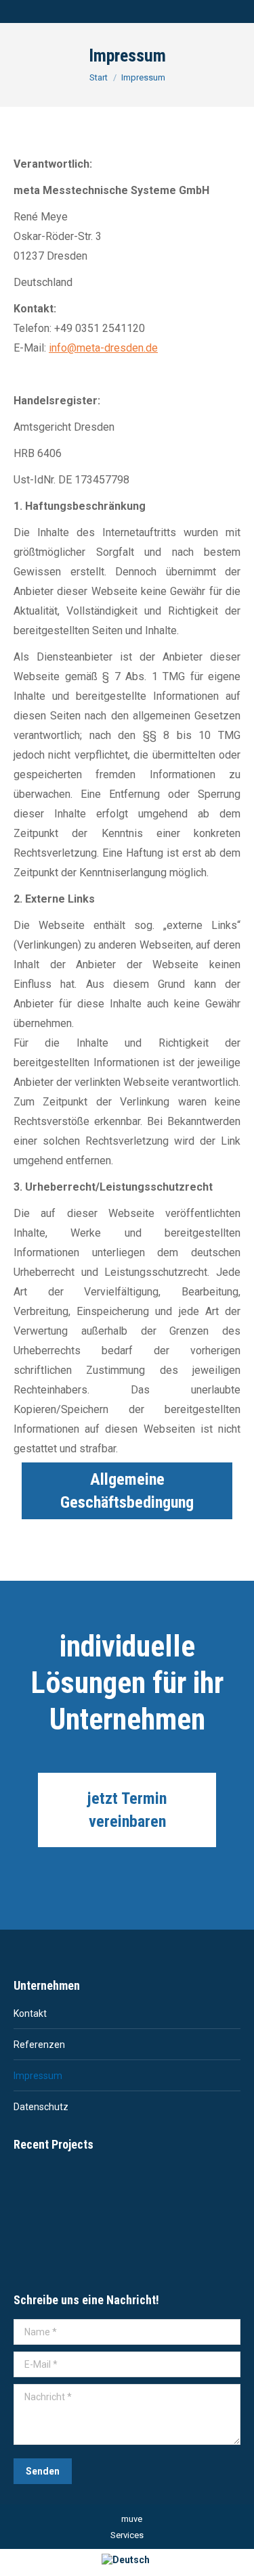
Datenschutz (41, 2107)
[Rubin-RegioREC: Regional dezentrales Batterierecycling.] (40, 2193)
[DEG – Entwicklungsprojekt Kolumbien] (196, 2193)
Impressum (38, 2076)
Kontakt (30, 2013)
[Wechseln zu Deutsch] (127, 2559)
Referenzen (39, 2045)
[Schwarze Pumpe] (144, 2193)
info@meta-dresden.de (103, 348)
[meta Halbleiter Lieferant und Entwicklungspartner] (40, 2245)
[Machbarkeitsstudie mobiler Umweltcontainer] (92, 2193)
